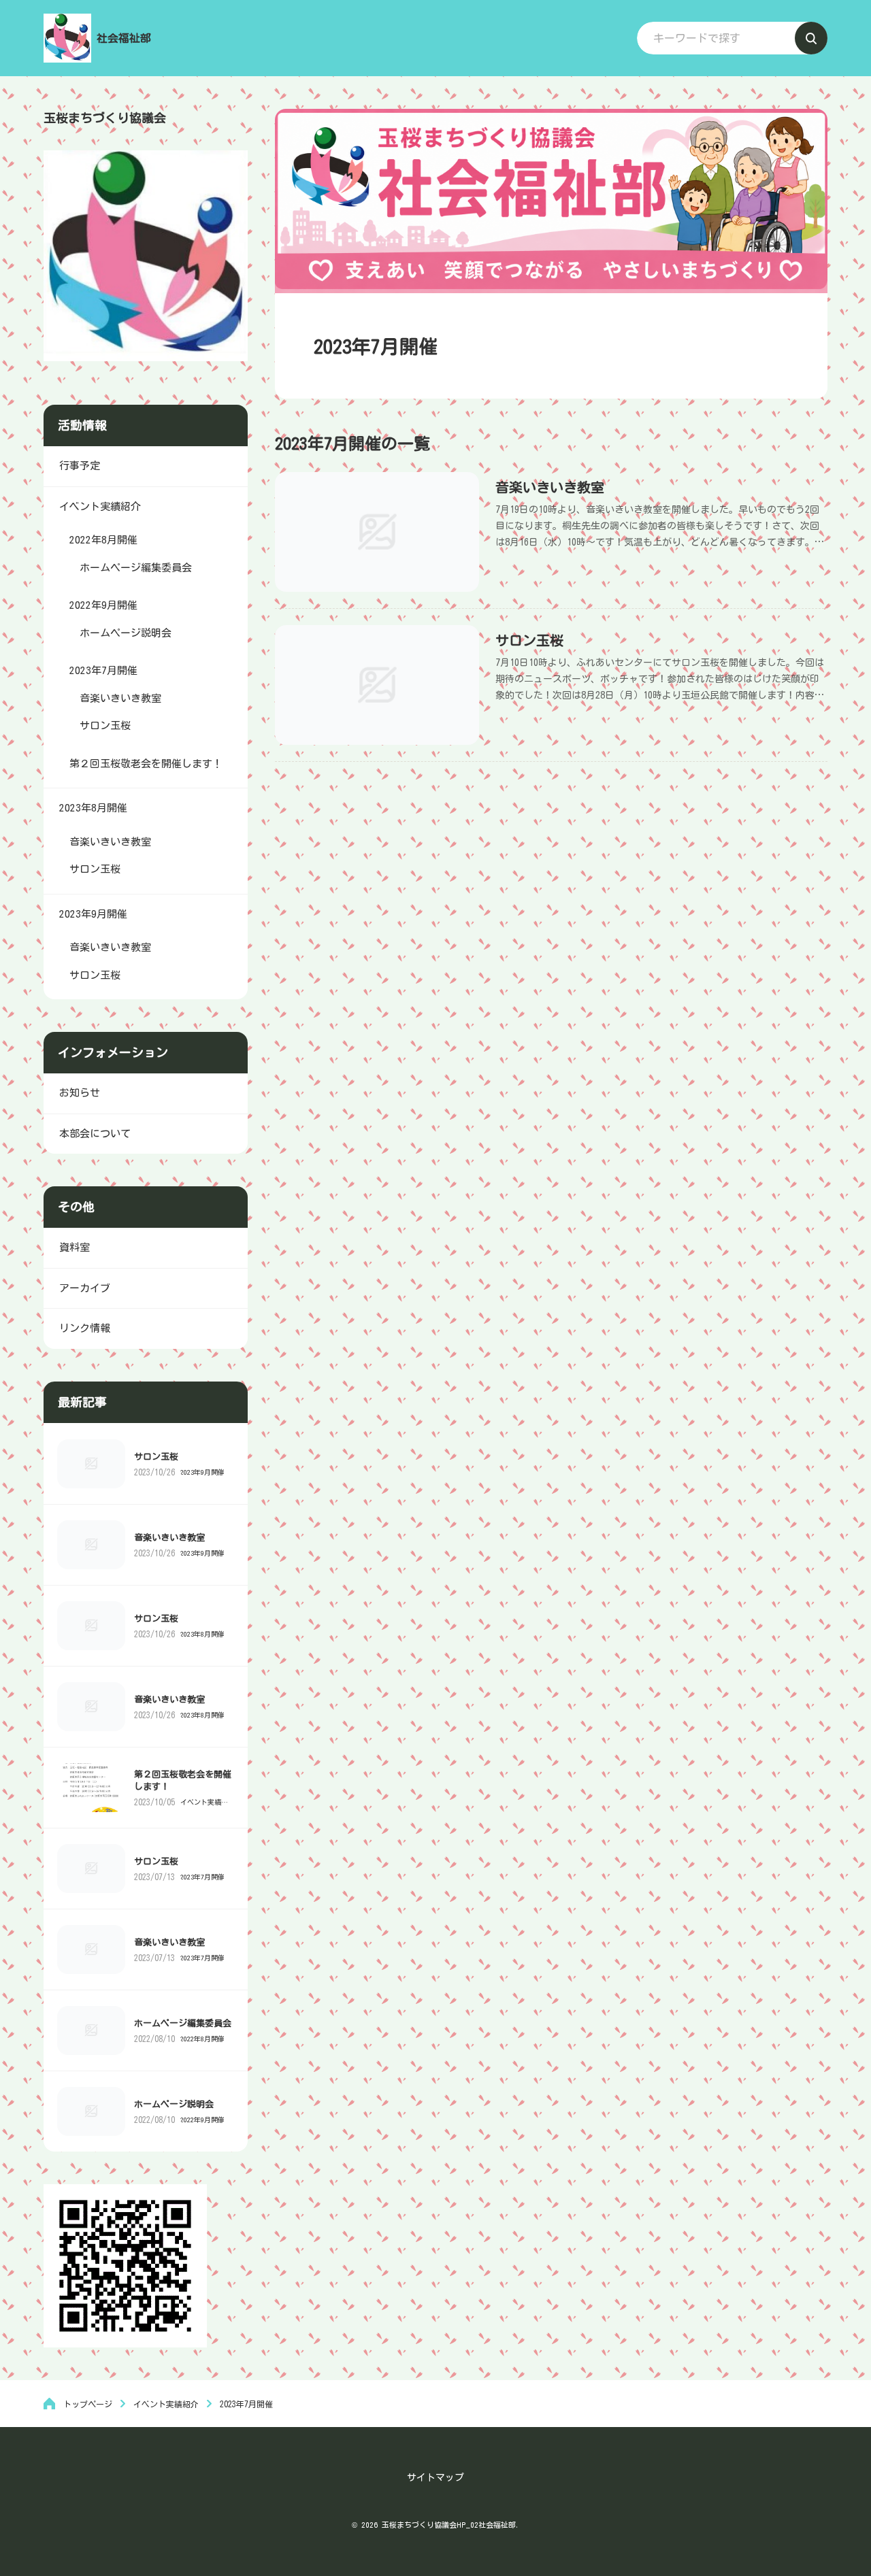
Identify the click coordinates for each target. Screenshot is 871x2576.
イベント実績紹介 (204, 1802)
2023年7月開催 (202, 1877)
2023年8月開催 (202, 1634)
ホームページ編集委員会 (183, 2023)
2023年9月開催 (202, 1472)
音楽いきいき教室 (550, 487)
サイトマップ (435, 2477)
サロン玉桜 (529, 640)
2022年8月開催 (202, 2039)
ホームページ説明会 (174, 2104)
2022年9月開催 (202, 2120)
